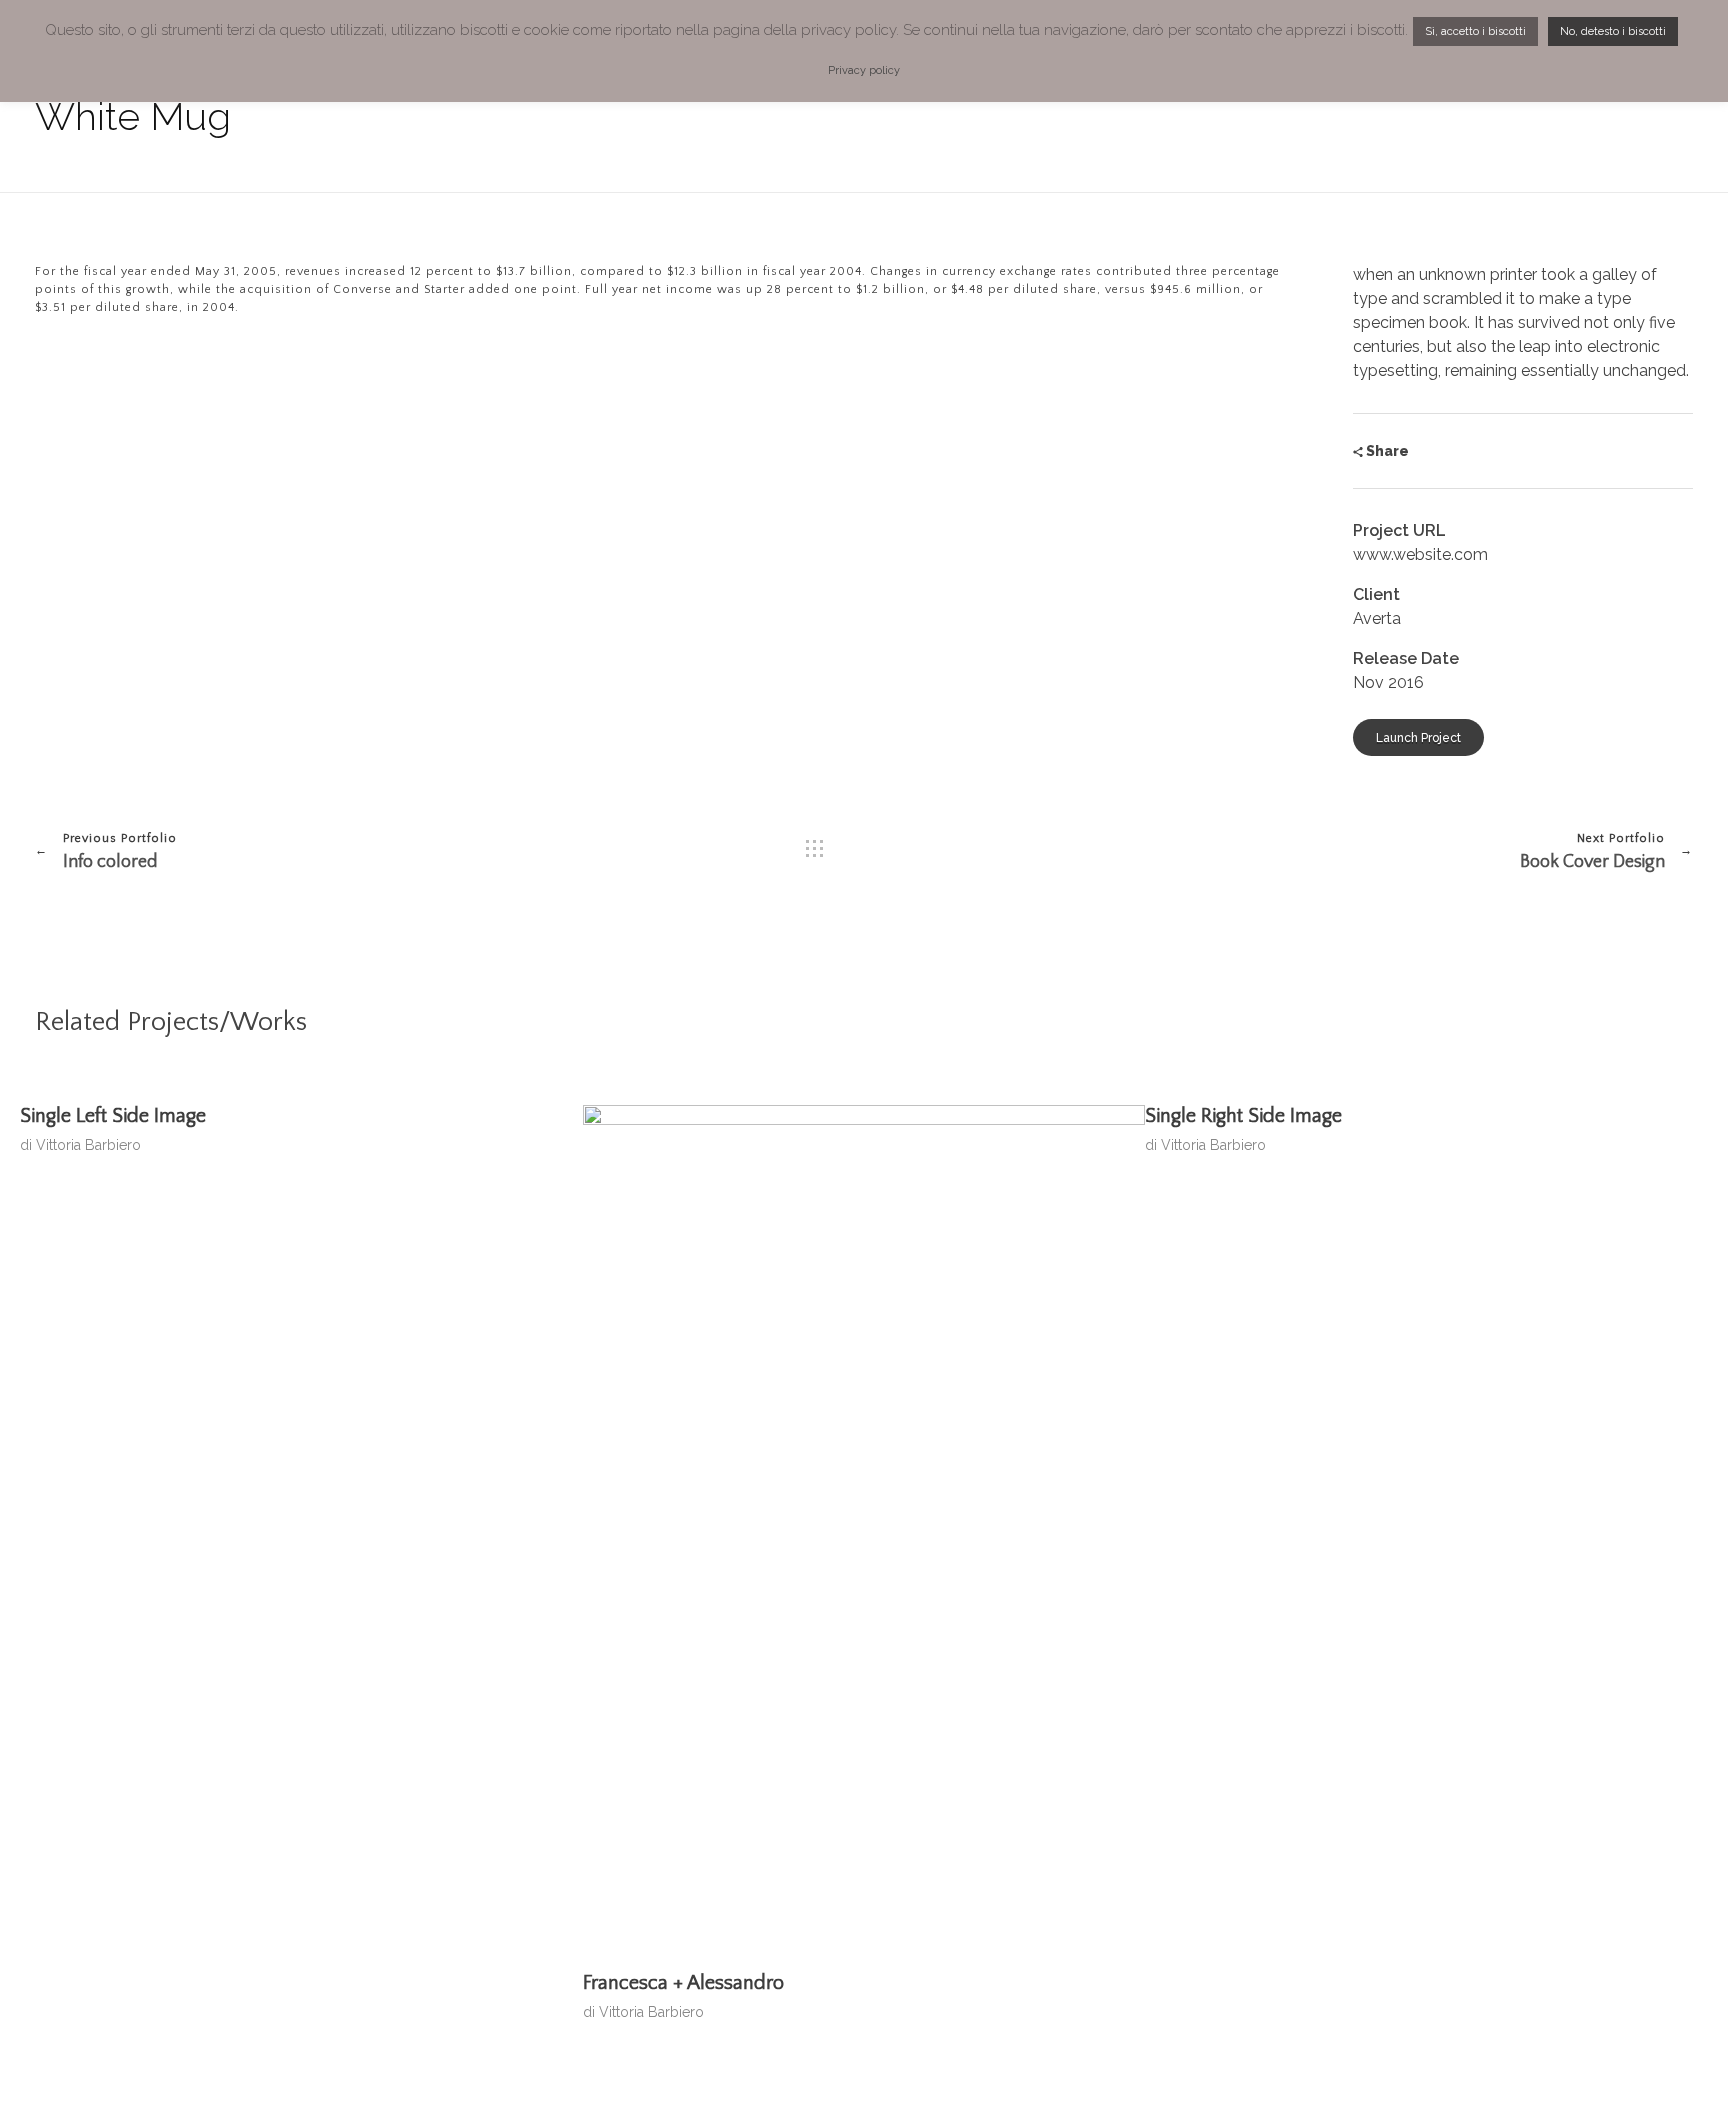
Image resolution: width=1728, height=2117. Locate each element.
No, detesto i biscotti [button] (1613, 31)
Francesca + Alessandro (683, 1983)
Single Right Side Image (1243, 1116)
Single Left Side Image (113, 1116)
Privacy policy (864, 70)
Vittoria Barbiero (88, 1145)
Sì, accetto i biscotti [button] (1475, 31)
